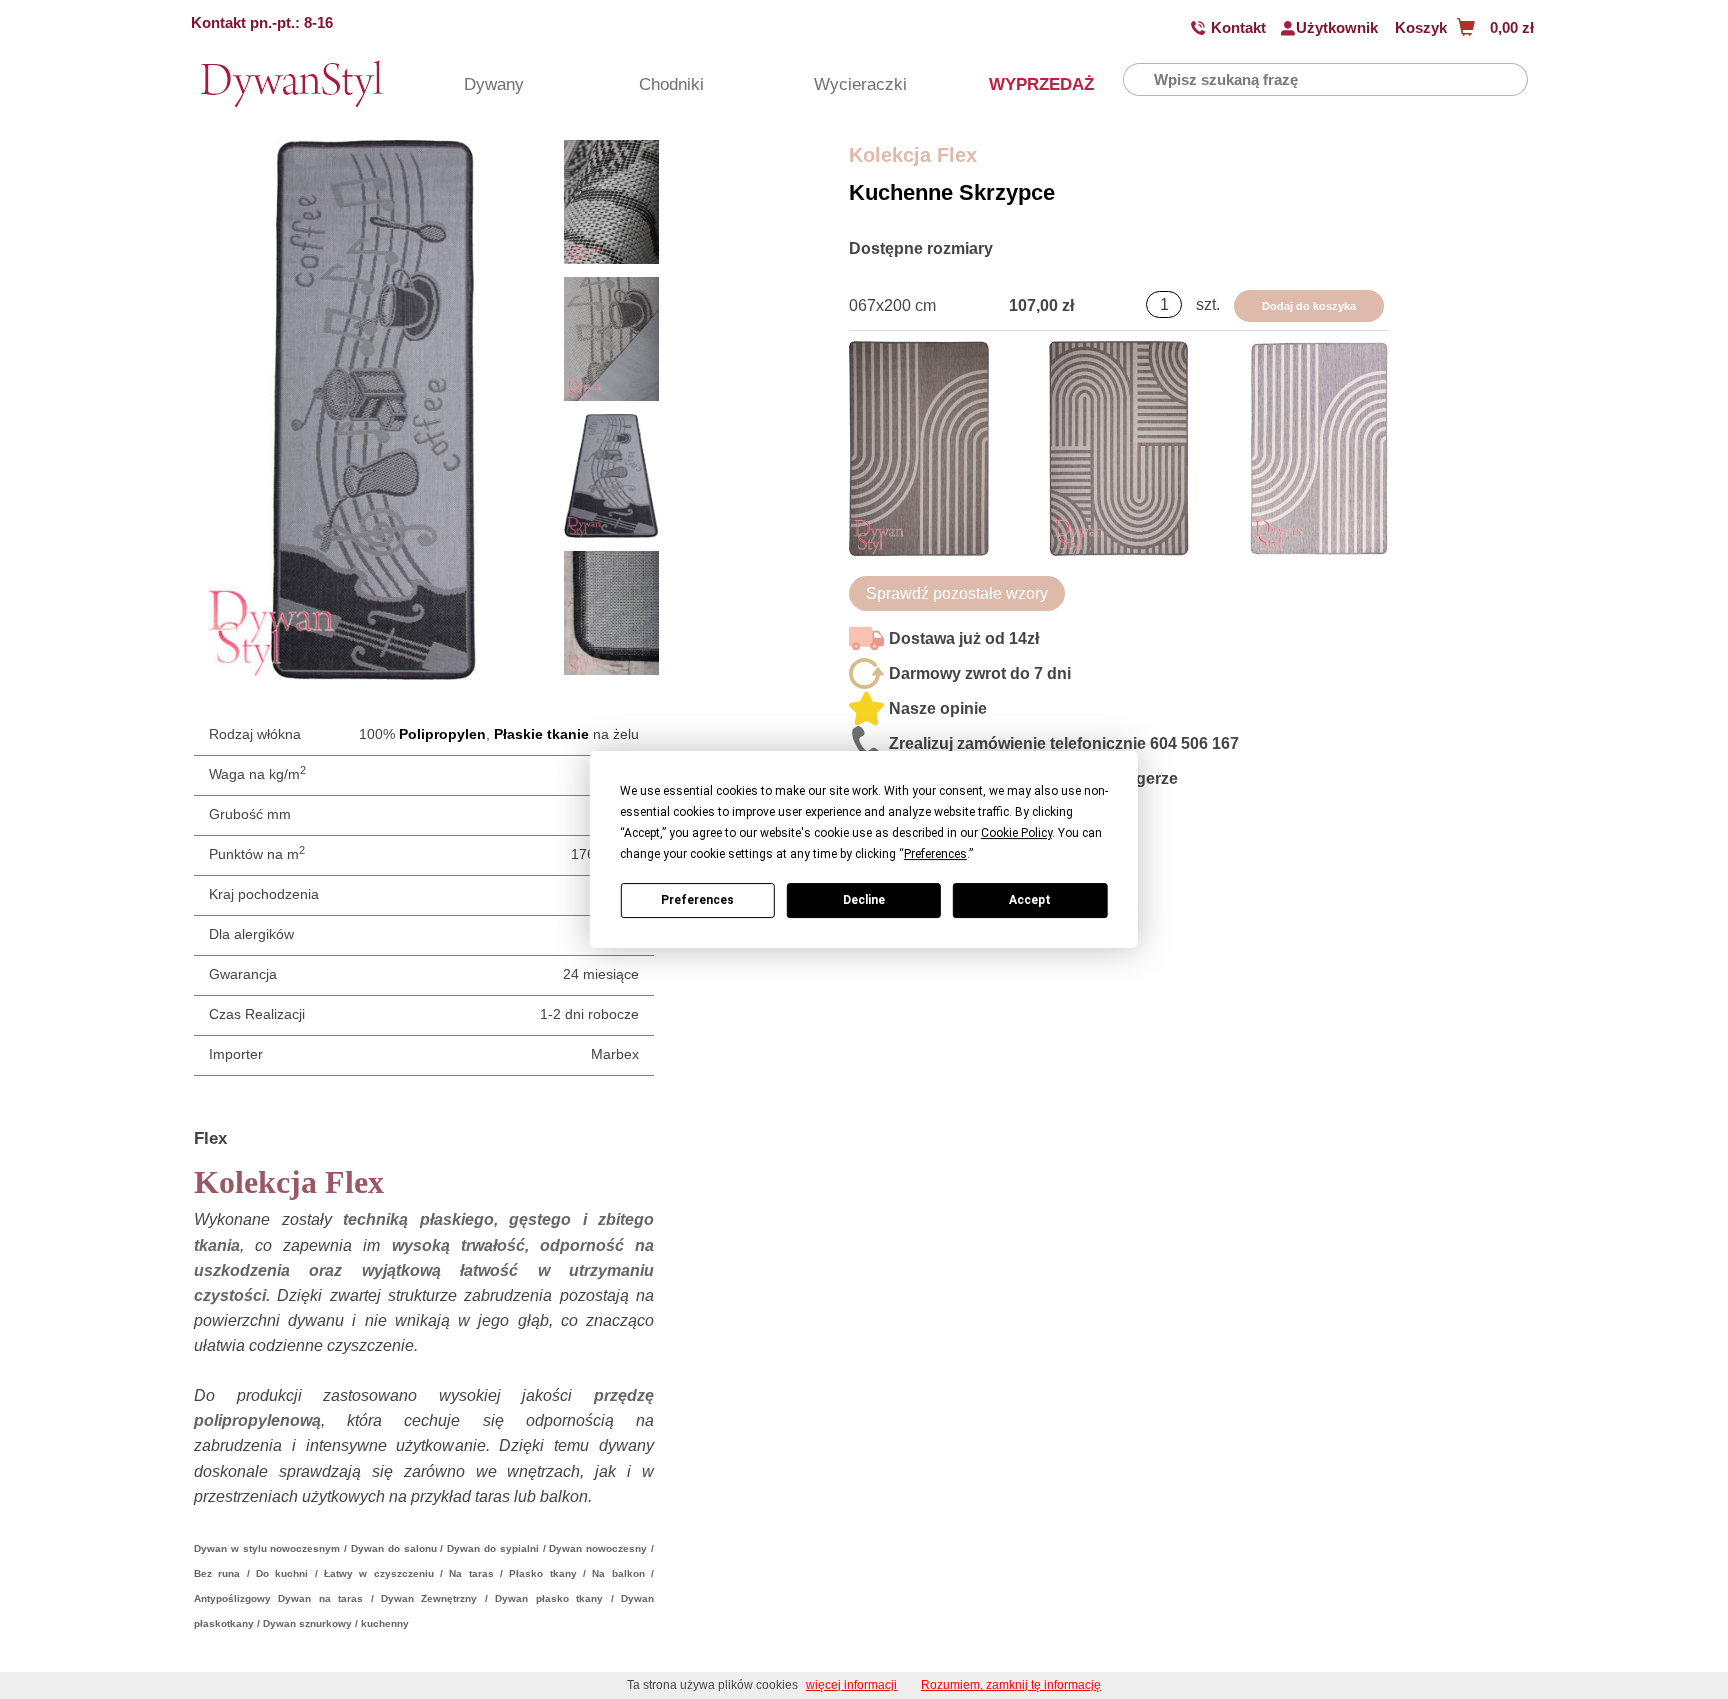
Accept (1030, 900)
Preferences (697, 900)
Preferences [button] (935, 854)
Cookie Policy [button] (1016, 833)
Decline (864, 900)
